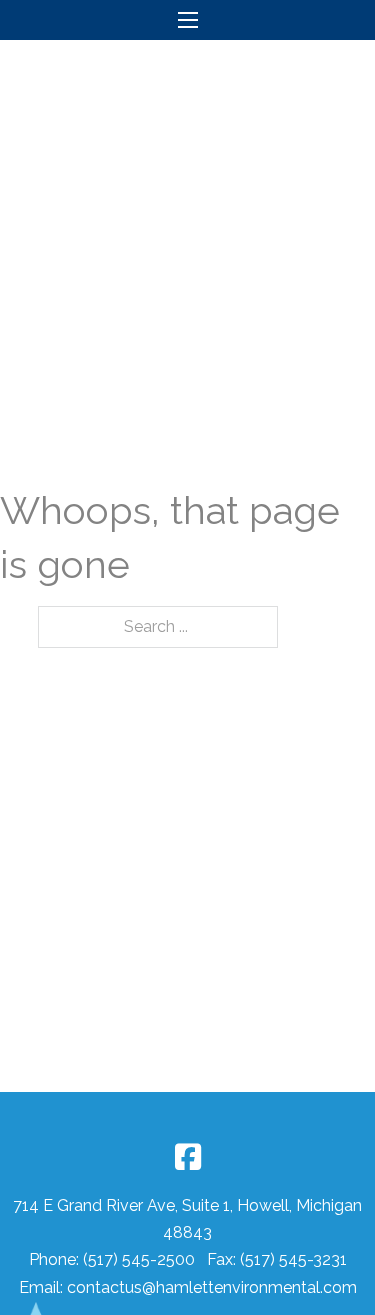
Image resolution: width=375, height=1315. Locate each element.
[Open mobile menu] (188, 20)
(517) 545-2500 (141, 1259)
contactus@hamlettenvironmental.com (212, 1287)
